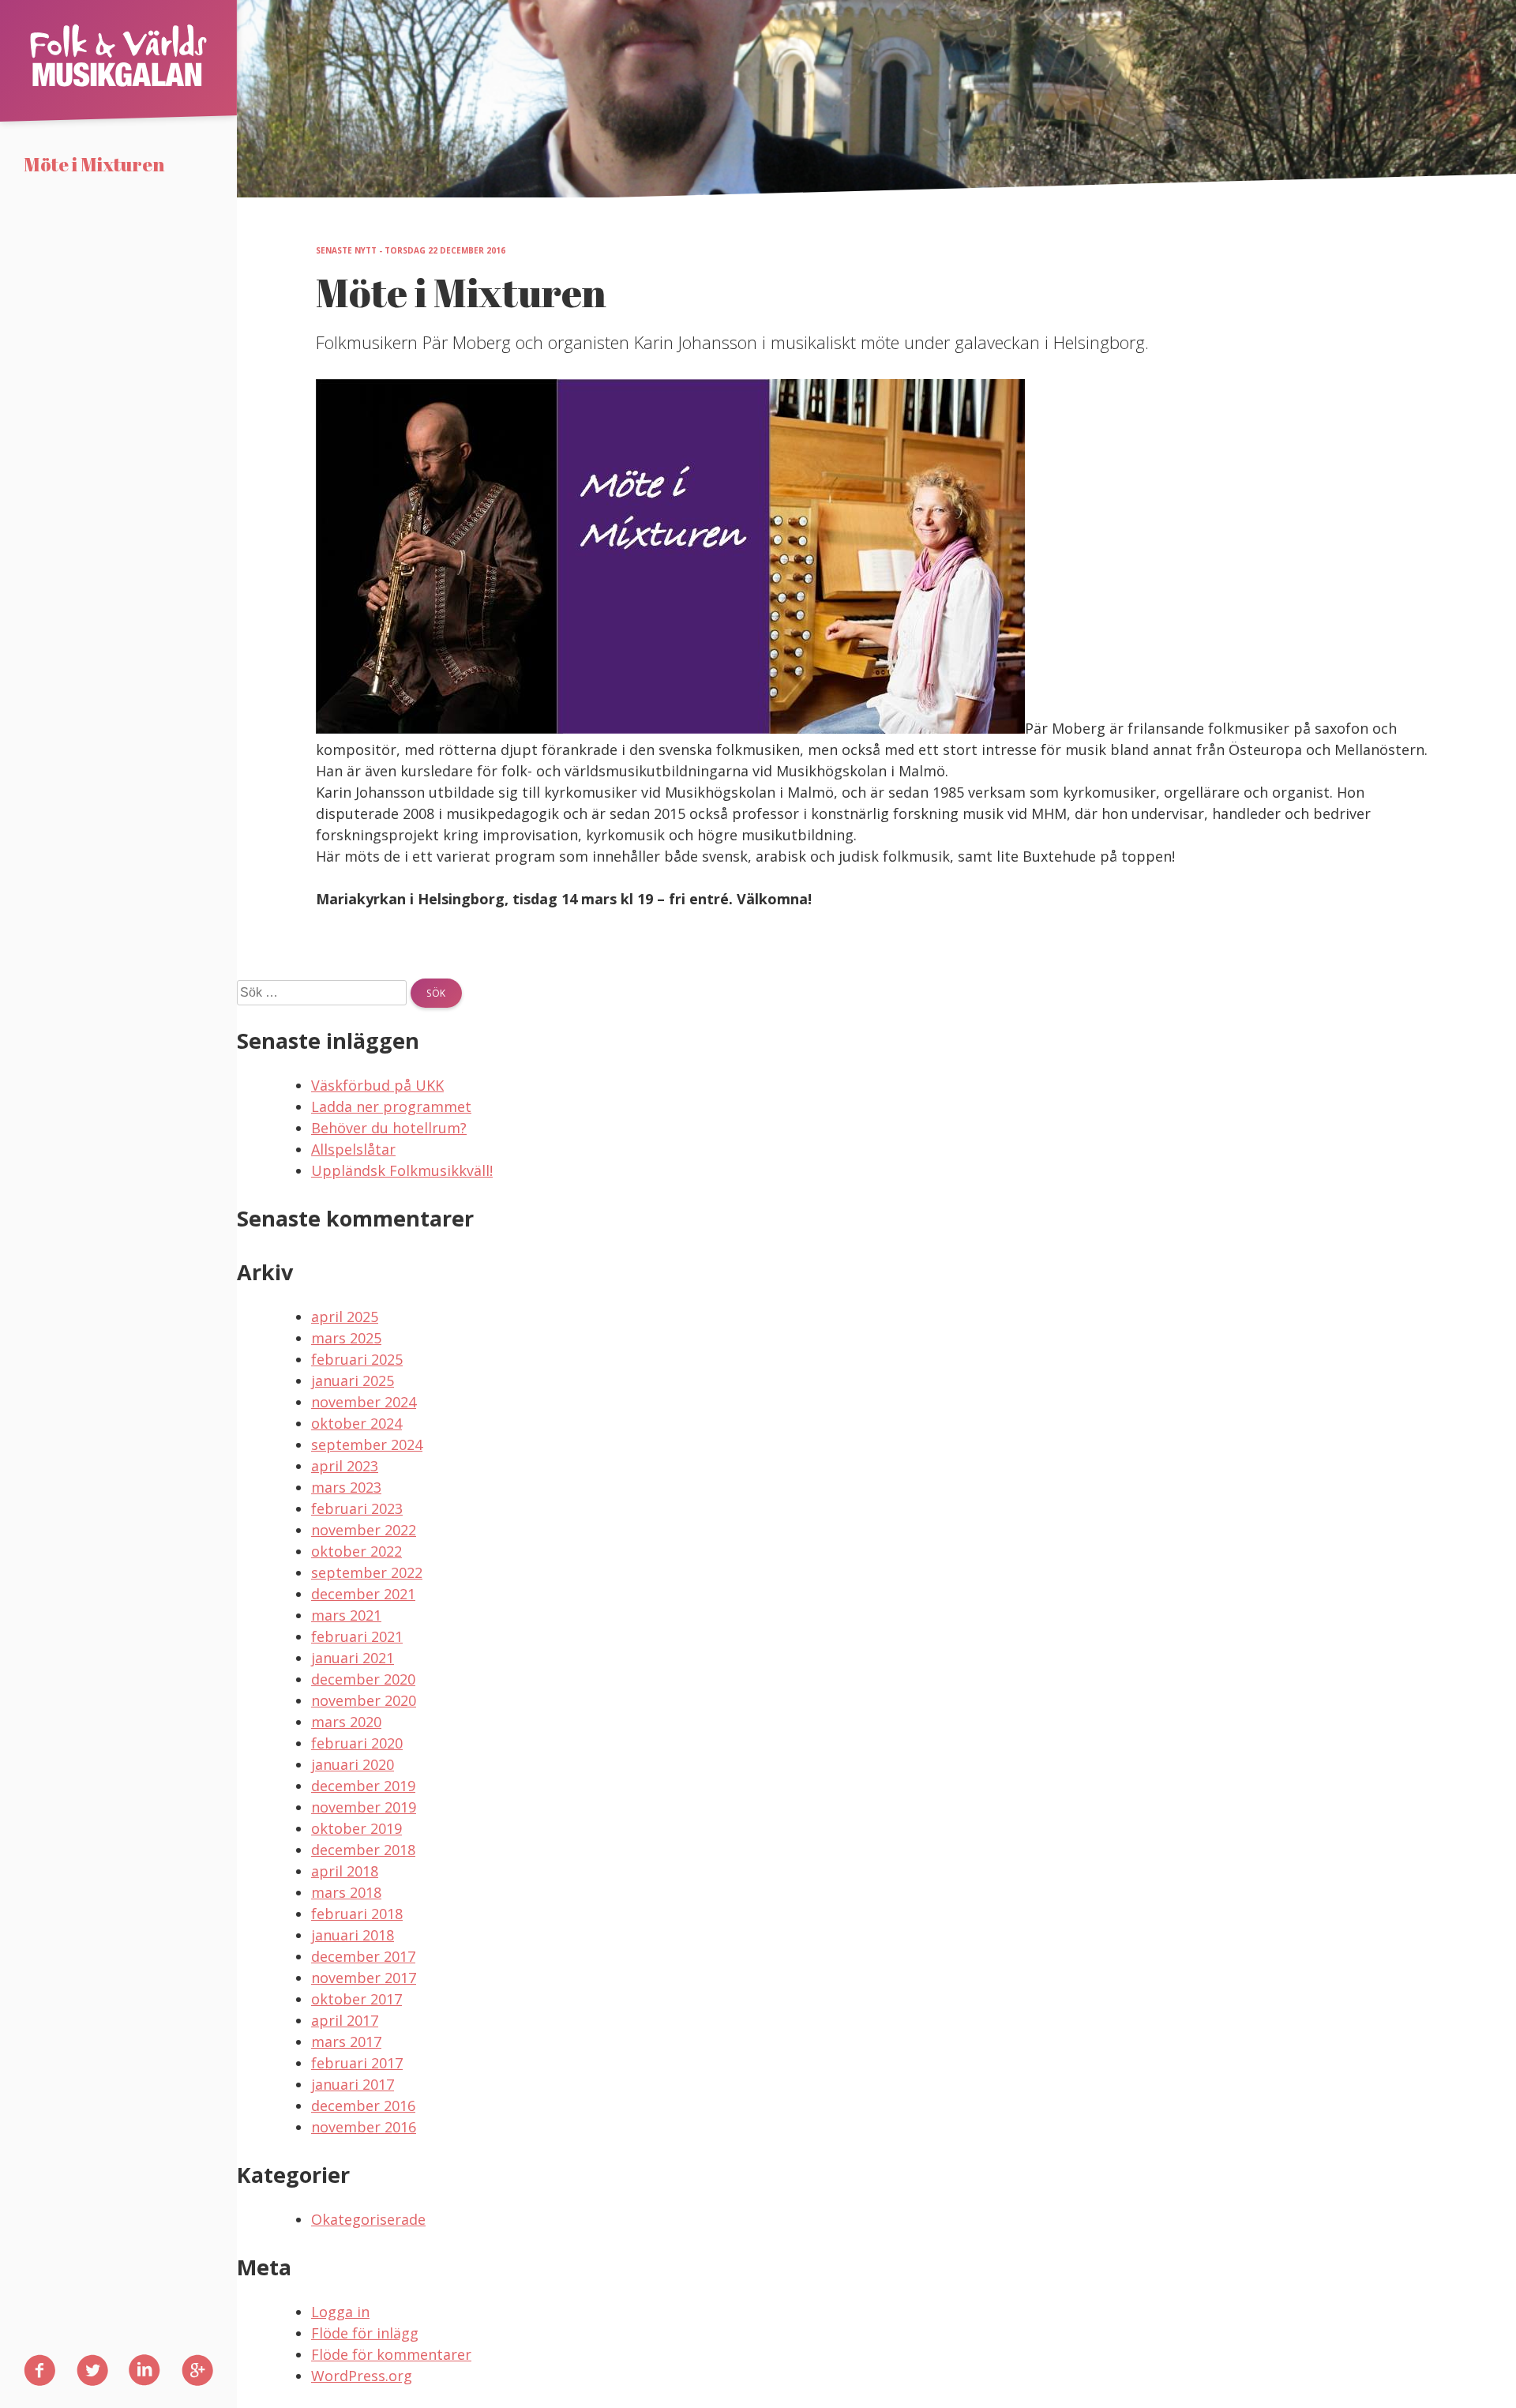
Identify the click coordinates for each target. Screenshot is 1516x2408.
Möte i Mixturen (94, 165)
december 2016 (363, 2106)
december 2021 (363, 1594)
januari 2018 (353, 1935)
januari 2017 (353, 2084)
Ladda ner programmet (391, 1106)
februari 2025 (357, 1359)
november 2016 (364, 2127)
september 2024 (367, 1444)
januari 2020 (353, 1764)
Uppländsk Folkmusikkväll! (402, 1170)
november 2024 (364, 1402)
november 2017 (364, 1978)
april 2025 (345, 1317)
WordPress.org (362, 2376)
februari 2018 (357, 1914)
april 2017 (345, 2020)
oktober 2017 (356, 1999)
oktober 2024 (356, 1423)
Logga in (340, 2312)
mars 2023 (346, 1487)
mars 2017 (346, 2042)
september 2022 (367, 1572)
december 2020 (363, 1679)
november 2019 (364, 1807)
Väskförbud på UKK (377, 1085)
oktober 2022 (356, 1551)
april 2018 (345, 1871)
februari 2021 (357, 1636)
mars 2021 (346, 1615)
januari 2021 (353, 1658)
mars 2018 (346, 1892)
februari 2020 (357, 1743)
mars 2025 (346, 1338)
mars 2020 (346, 1722)
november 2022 (364, 1530)
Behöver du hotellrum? (389, 1128)
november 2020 (364, 1700)
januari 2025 (353, 1381)
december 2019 (363, 1786)
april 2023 (345, 1466)
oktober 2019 (356, 1828)
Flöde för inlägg (365, 2333)
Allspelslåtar (353, 1149)
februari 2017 (357, 2063)
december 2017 (363, 1956)
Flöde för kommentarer (391, 2354)
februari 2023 (357, 1508)
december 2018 (363, 1850)
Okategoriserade (368, 2219)
